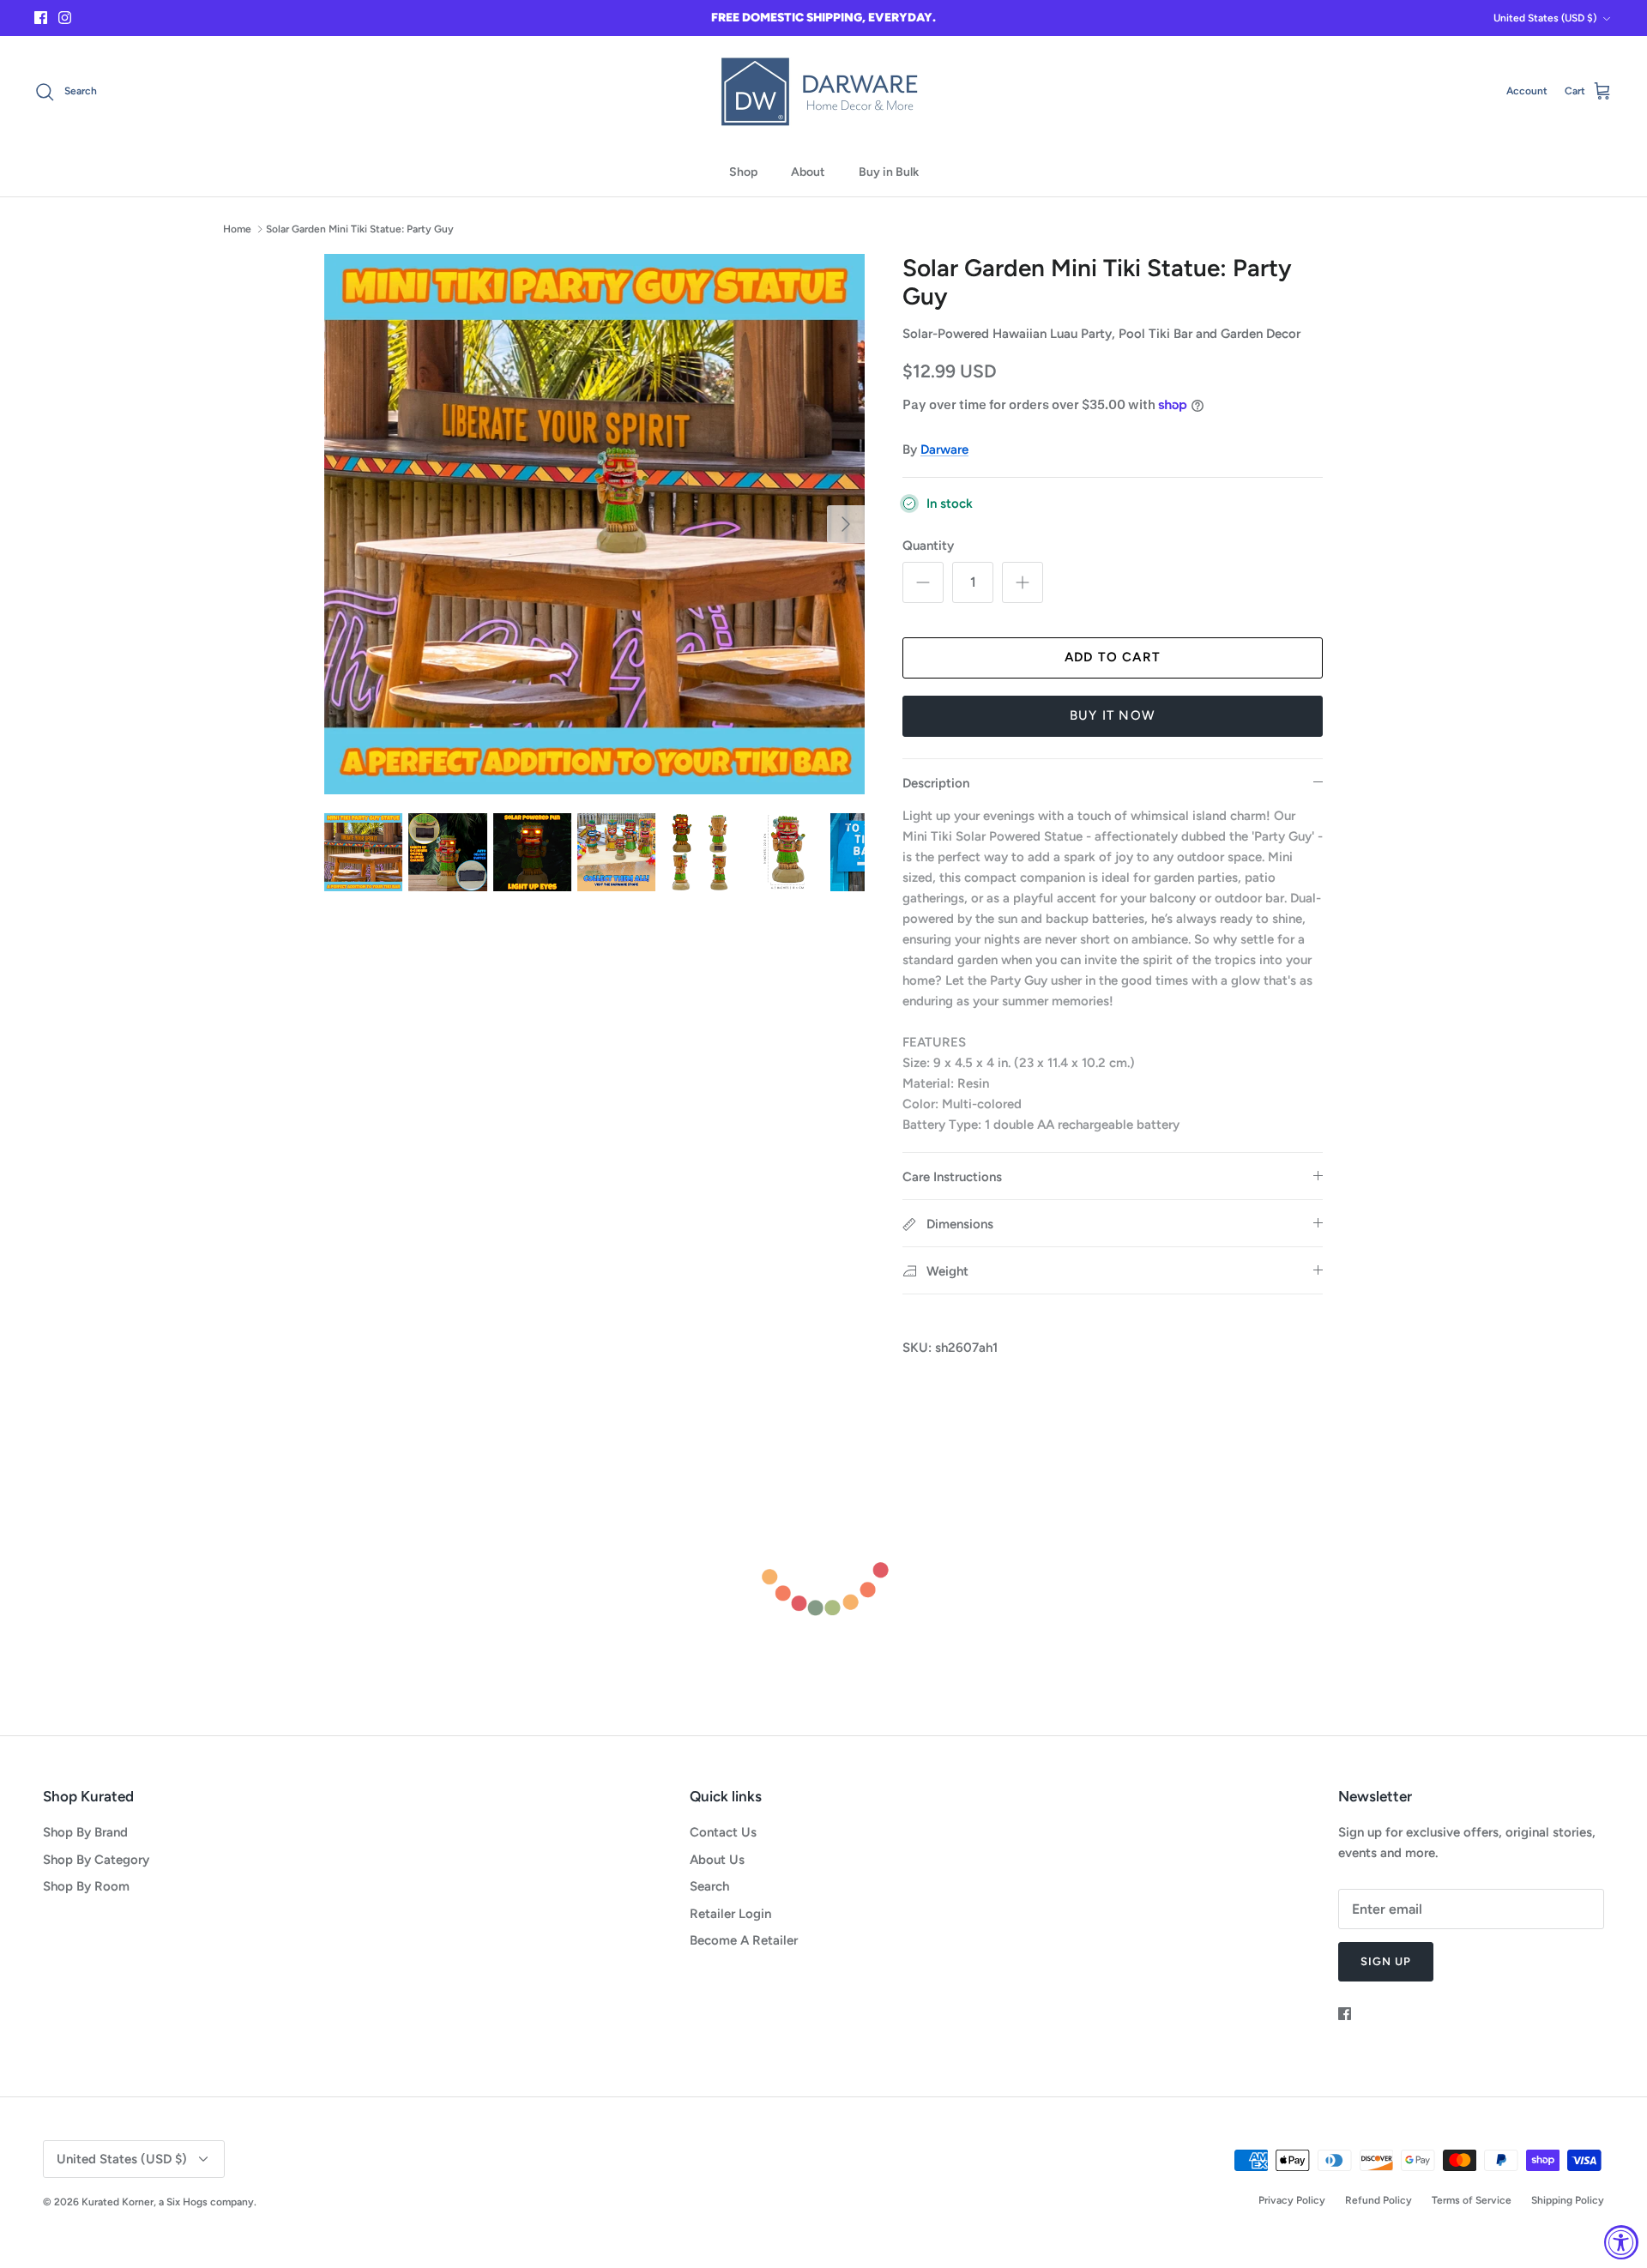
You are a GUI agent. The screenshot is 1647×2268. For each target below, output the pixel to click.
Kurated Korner (118, 2202)
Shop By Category (96, 1860)
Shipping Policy (1568, 2200)
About (808, 172)
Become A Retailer (744, 1940)
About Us (717, 1860)
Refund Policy (1379, 2200)
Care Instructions (952, 1177)
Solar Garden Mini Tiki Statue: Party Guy (360, 229)
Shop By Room (86, 1886)
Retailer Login (730, 1914)
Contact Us (723, 1832)
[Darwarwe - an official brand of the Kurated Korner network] (823, 92)
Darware (944, 449)
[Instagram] (65, 18)
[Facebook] (41, 18)
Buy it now (1113, 715)
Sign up (1386, 1961)
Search (709, 1886)
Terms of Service (1472, 2200)
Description (936, 783)
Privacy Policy (1292, 2200)
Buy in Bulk (889, 172)
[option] (594, 524)
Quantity (928, 546)
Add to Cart (1113, 657)
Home (237, 229)
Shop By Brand (85, 1832)
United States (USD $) (1545, 18)
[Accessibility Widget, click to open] (1621, 2242)
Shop (743, 172)
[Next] (846, 524)
